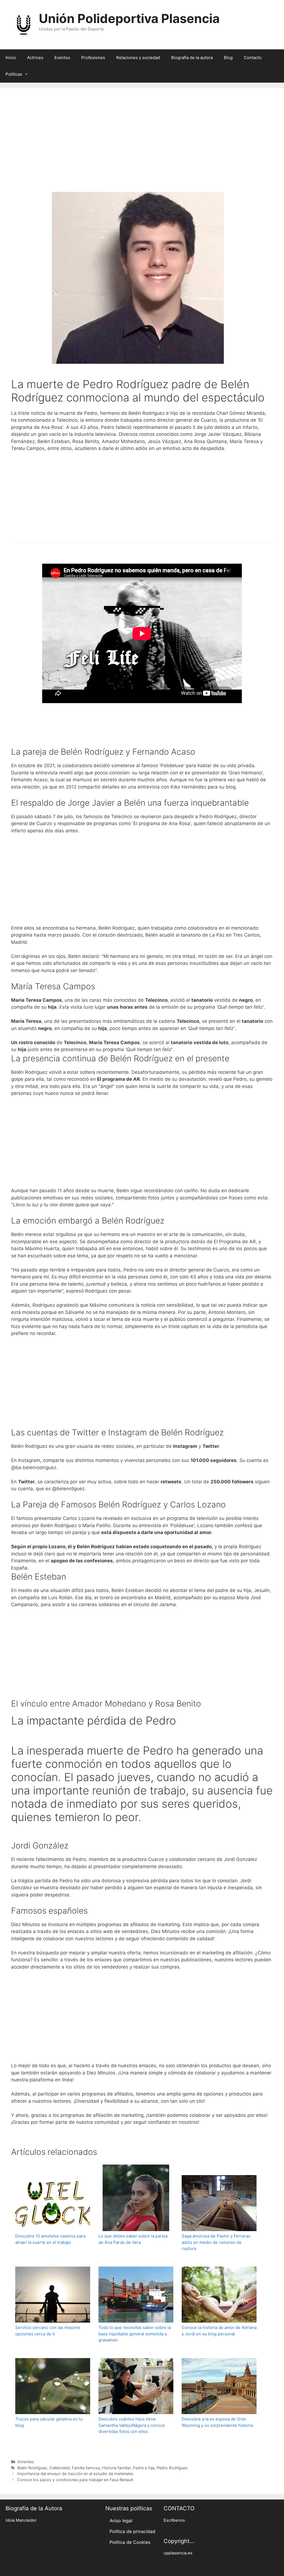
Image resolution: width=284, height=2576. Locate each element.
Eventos (62, 58)
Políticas (14, 74)
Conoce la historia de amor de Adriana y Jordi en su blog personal (219, 2331)
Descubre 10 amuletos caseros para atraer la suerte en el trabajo (50, 2239)
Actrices (35, 58)
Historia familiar (116, 2468)
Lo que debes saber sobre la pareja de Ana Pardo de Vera (133, 2239)
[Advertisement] (142, 148)
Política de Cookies (130, 2542)
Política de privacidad (132, 2531)
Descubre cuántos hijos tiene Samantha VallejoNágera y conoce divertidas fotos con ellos (132, 2425)
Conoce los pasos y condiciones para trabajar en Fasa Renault (75, 2480)
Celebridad (59, 2468)
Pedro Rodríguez (172, 2468)
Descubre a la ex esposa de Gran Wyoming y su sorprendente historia (217, 2422)
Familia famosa (86, 2468)
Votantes (26, 2462)
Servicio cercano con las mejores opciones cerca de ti (48, 2331)
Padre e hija (144, 2468)
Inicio (11, 58)
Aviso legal (121, 2521)
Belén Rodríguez (32, 2468)
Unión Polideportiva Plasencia (129, 18)
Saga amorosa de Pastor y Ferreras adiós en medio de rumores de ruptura (216, 2242)
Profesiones (93, 58)
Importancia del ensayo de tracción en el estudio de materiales (75, 2474)
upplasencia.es (178, 2553)
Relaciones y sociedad (138, 58)
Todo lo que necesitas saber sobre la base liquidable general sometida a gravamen (135, 2334)
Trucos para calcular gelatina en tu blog (49, 2422)
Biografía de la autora (192, 58)
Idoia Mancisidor (21, 2520)
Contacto (253, 58)
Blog (228, 58)
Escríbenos (174, 2520)
